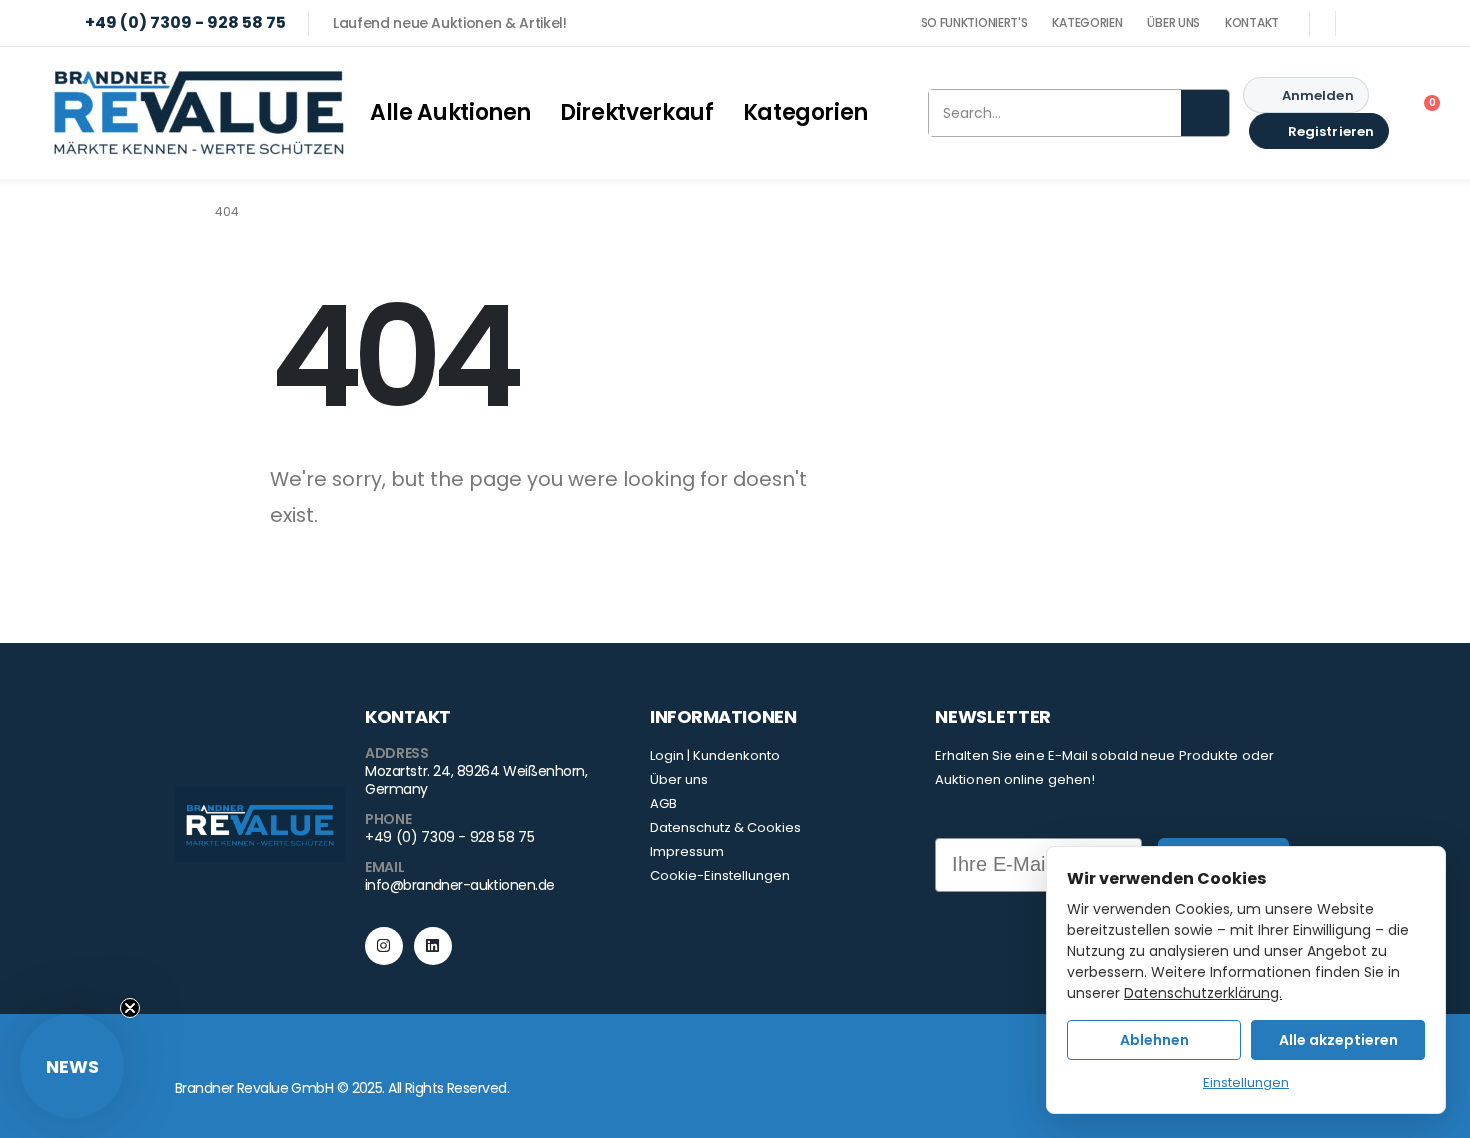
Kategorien (806, 112)
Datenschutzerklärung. (1203, 993)
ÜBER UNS (1173, 22)
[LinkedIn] (1411, 23)
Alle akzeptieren (1338, 1040)
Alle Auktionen (450, 112)
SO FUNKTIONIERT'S (974, 22)
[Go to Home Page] (181, 212)
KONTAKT (1252, 22)
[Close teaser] (130, 1008)
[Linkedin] (433, 946)
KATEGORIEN (1087, 22)
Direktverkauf (636, 112)
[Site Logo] (199, 113)
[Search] (1205, 113)
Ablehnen (1154, 1040)
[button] (72, 1066)
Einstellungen (1246, 1082)
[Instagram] (1369, 23)
